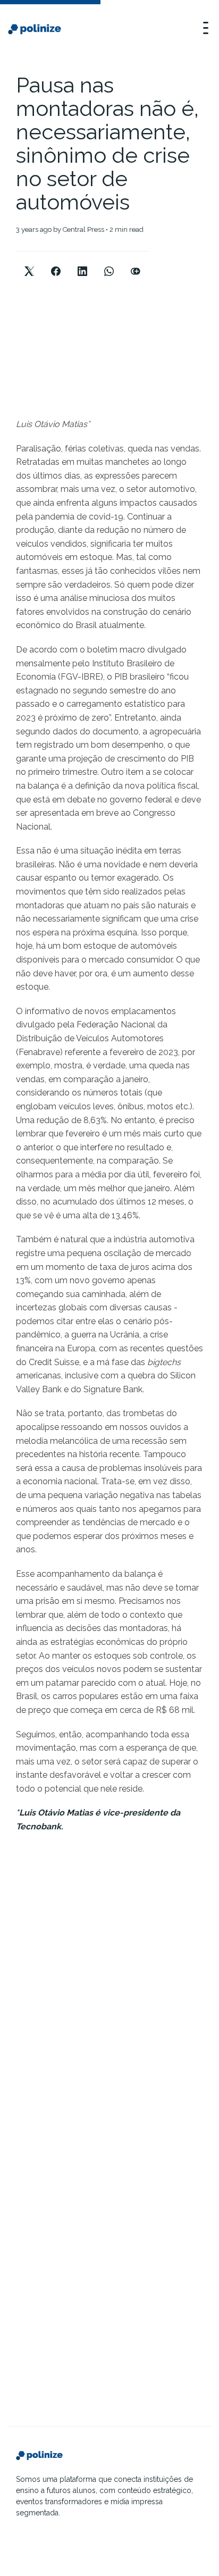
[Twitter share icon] (29, 262)
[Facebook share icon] (56, 262)
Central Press (83, 229)
